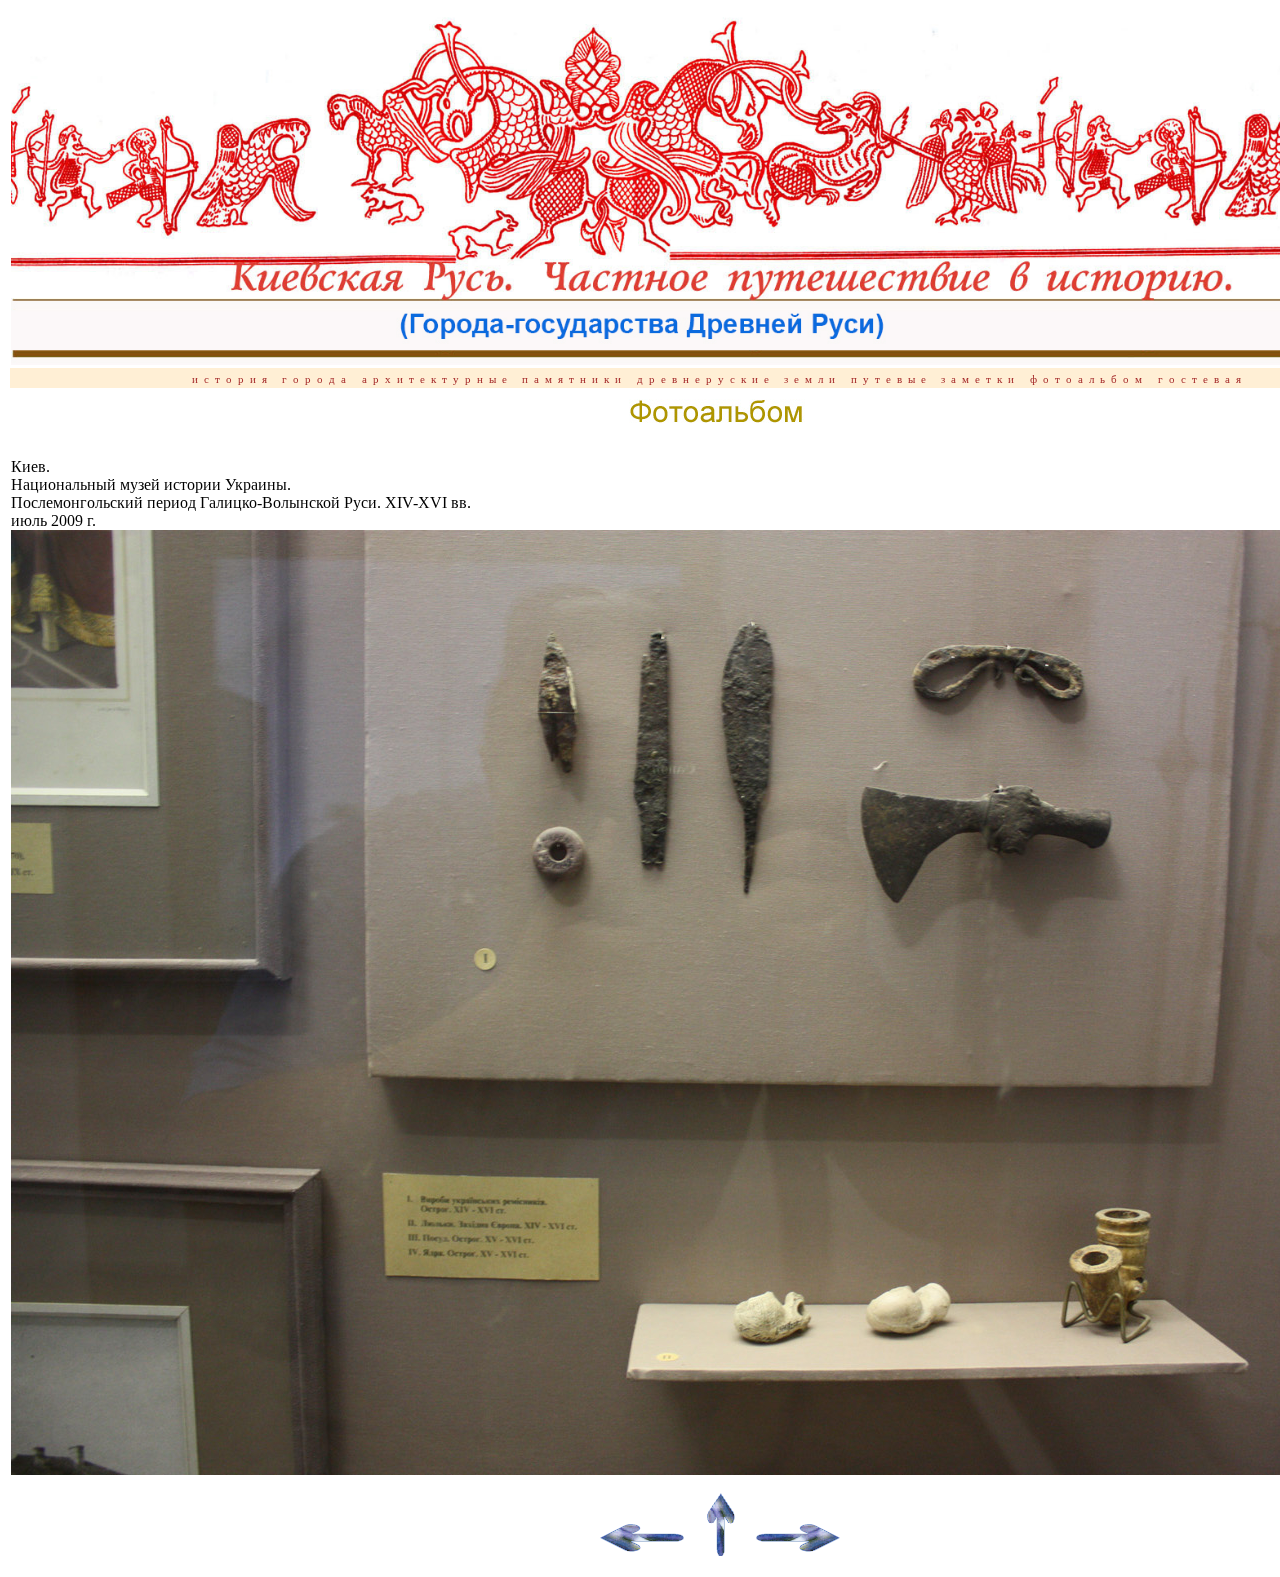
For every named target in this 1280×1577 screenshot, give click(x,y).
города (317, 379)
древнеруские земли (739, 379)
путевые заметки (935, 379)
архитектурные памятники (494, 379)
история (237, 379)
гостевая (1202, 379)
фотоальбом (1089, 379)
